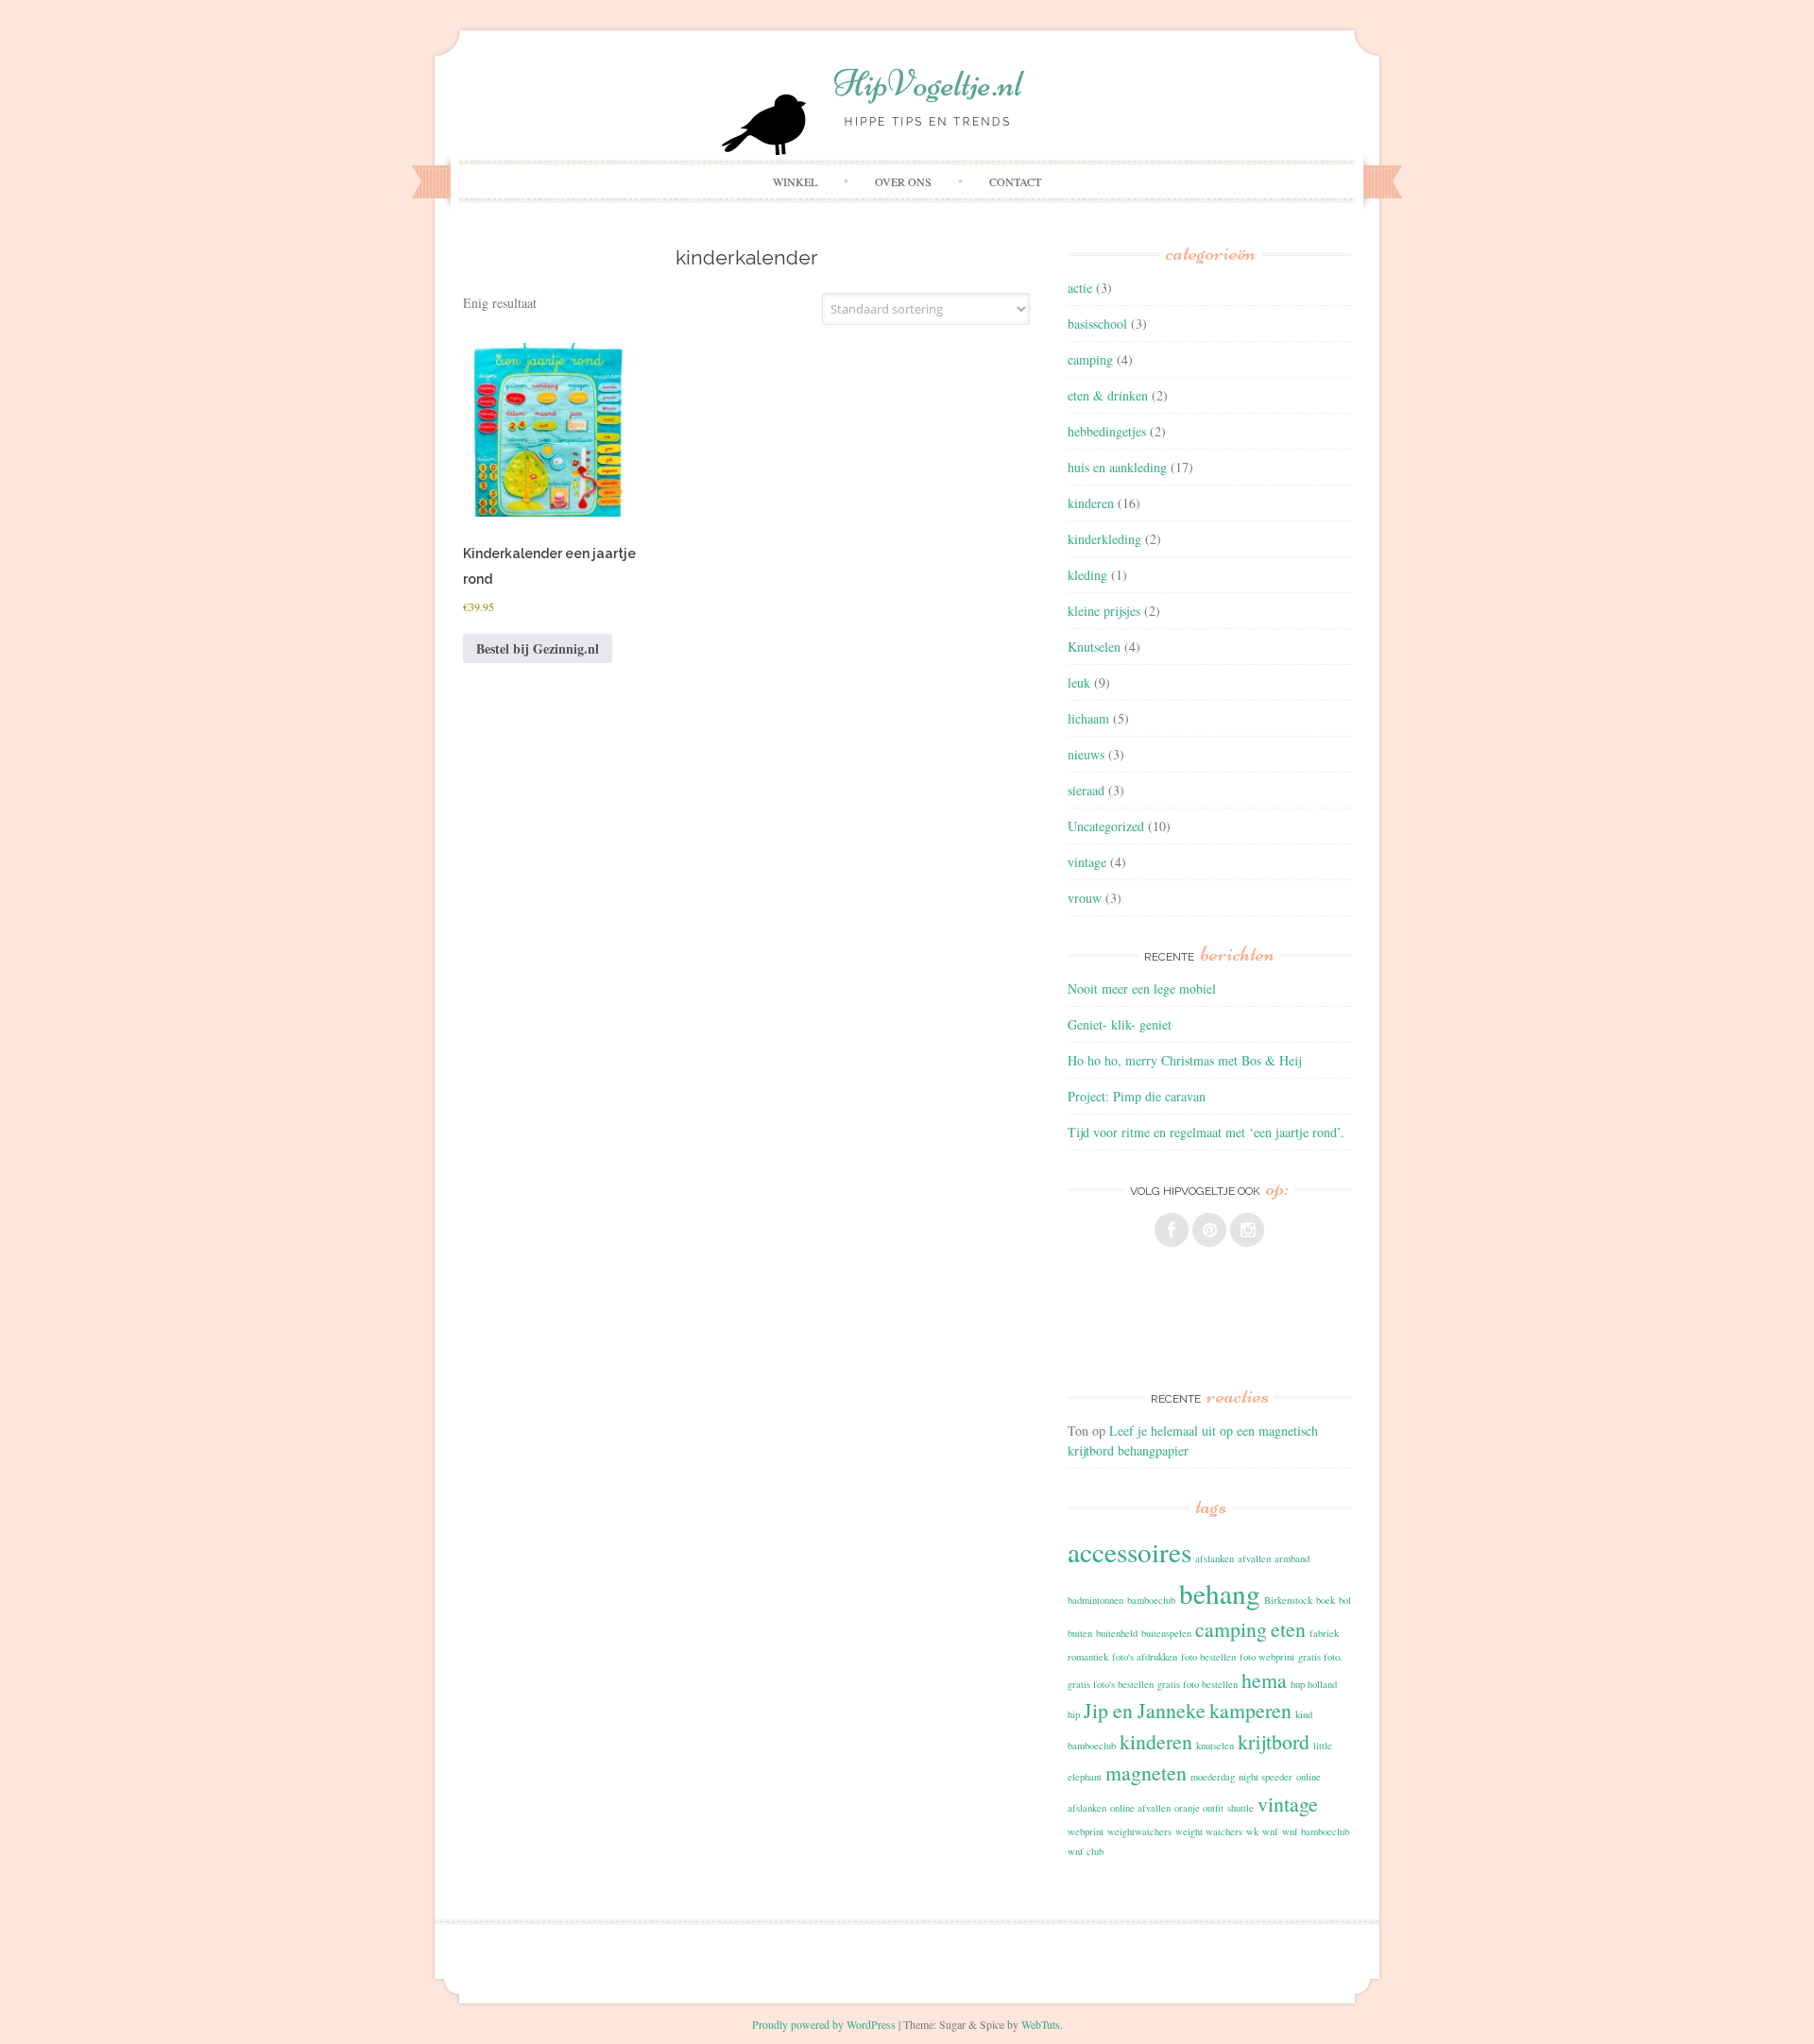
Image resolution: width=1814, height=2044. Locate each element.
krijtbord (1274, 1741)
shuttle (1241, 1808)
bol (1345, 1600)
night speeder (1266, 1777)
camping (1090, 359)
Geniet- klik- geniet (1120, 1024)
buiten (1080, 1633)
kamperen (1250, 1710)
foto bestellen (1208, 1657)
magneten (1146, 1772)
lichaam (1088, 718)
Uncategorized (1106, 826)
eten (1288, 1629)
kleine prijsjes (1104, 611)
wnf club (1086, 1851)
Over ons (903, 181)
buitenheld (1117, 1633)
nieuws (1086, 754)
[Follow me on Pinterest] (1209, 1230)
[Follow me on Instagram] (1247, 1230)
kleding (1087, 575)
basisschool (1097, 324)
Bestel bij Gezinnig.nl (538, 648)
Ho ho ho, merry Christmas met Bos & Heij (1184, 1060)
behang (1220, 1593)
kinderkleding (1104, 539)
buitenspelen (1166, 1633)
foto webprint (1267, 1657)
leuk (1079, 682)
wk (1252, 1831)
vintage (1087, 862)
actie (1080, 288)
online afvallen (1140, 1808)
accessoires (1129, 1551)
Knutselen (1094, 647)
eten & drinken (1108, 395)
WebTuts (1041, 2024)
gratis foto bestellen (1198, 1684)
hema (1264, 1680)
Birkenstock (1288, 1600)
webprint (1086, 1831)
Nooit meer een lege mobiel (1142, 988)
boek (1326, 1600)
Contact (1015, 181)
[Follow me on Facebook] (1172, 1230)
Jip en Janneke (1145, 1710)
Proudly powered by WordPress (824, 2024)
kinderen (1091, 503)
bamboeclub (1151, 1600)
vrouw (1085, 898)
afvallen (1254, 1559)
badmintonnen (1095, 1600)
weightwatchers (1139, 1831)
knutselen (1215, 1746)
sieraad (1086, 790)
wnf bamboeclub (1316, 1831)
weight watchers (1209, 1831)
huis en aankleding (1117, 467)
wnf (1270, 1831)
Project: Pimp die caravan (1137, 1096)
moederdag (1213, 1777)
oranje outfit (1199, 1808)
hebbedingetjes (1107, 431)
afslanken (1215, 1559)
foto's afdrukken (1145, 1657)
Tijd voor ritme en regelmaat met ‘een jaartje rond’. (1206, 1132)
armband (1292, 1559)
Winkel (795, 181)
